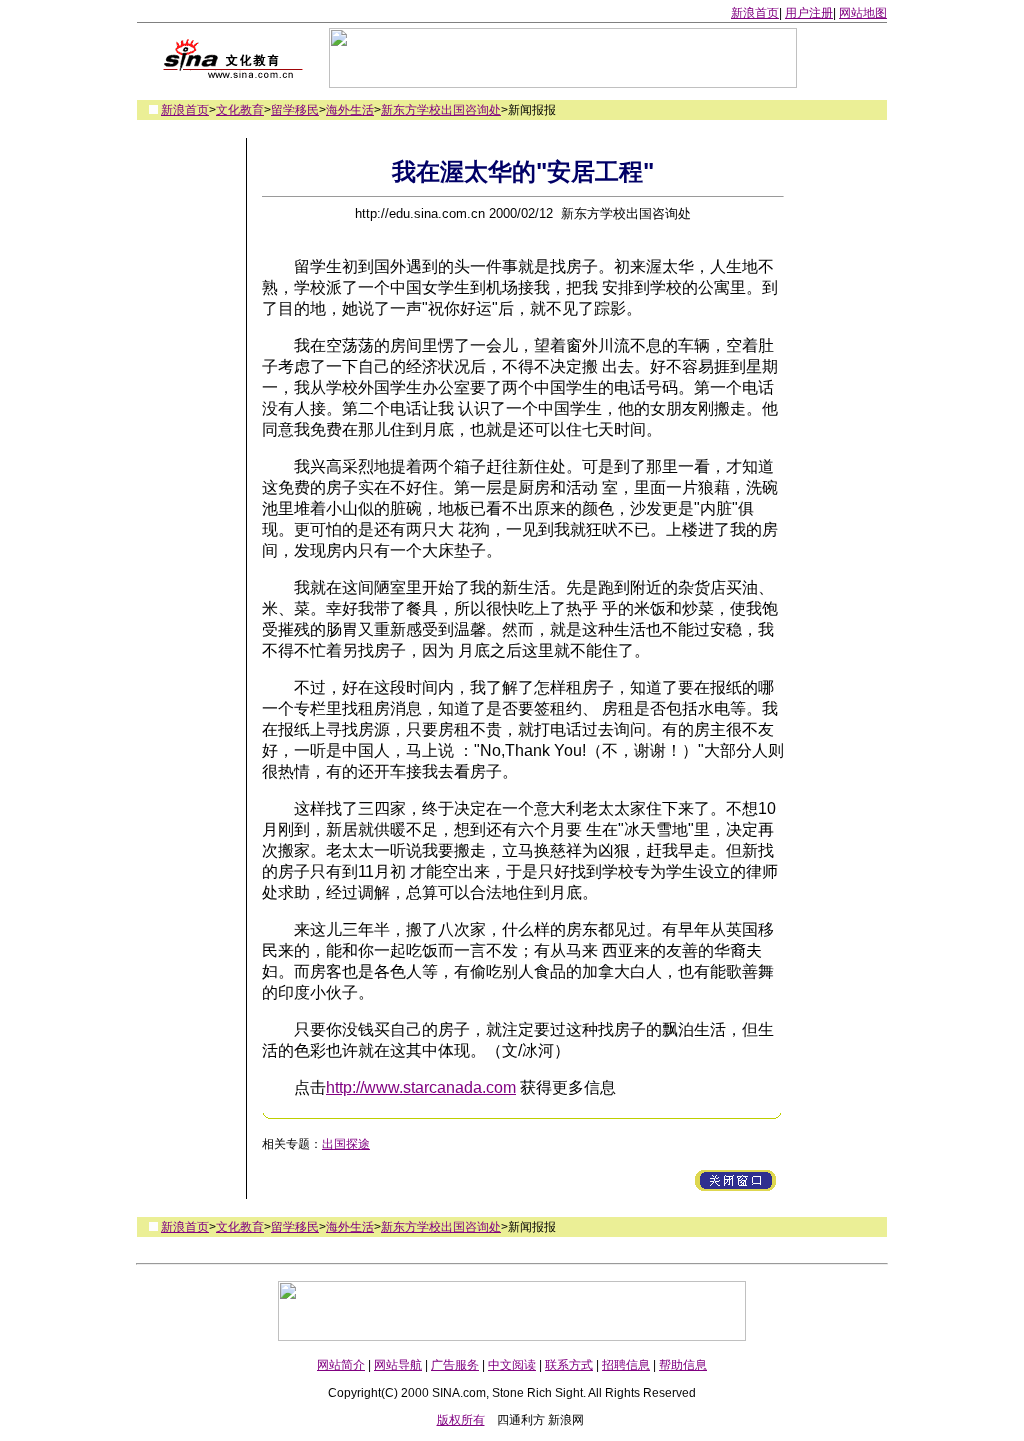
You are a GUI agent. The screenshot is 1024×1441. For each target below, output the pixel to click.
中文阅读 (512, 1365)
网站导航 (398, 1365)
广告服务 (455, 1365)
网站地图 (863, 13)
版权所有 (461, 1420)
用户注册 (809, 13)
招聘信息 (626, 1365)
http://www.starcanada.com (421, 1087)
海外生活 (350, 110)
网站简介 (341, 1365)
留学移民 (295, 110)
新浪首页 (755, 13)
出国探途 (346, 1144)
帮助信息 (683, 1365)
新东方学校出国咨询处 (441, 110)
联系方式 (569, 1365)
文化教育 (240, 110)
